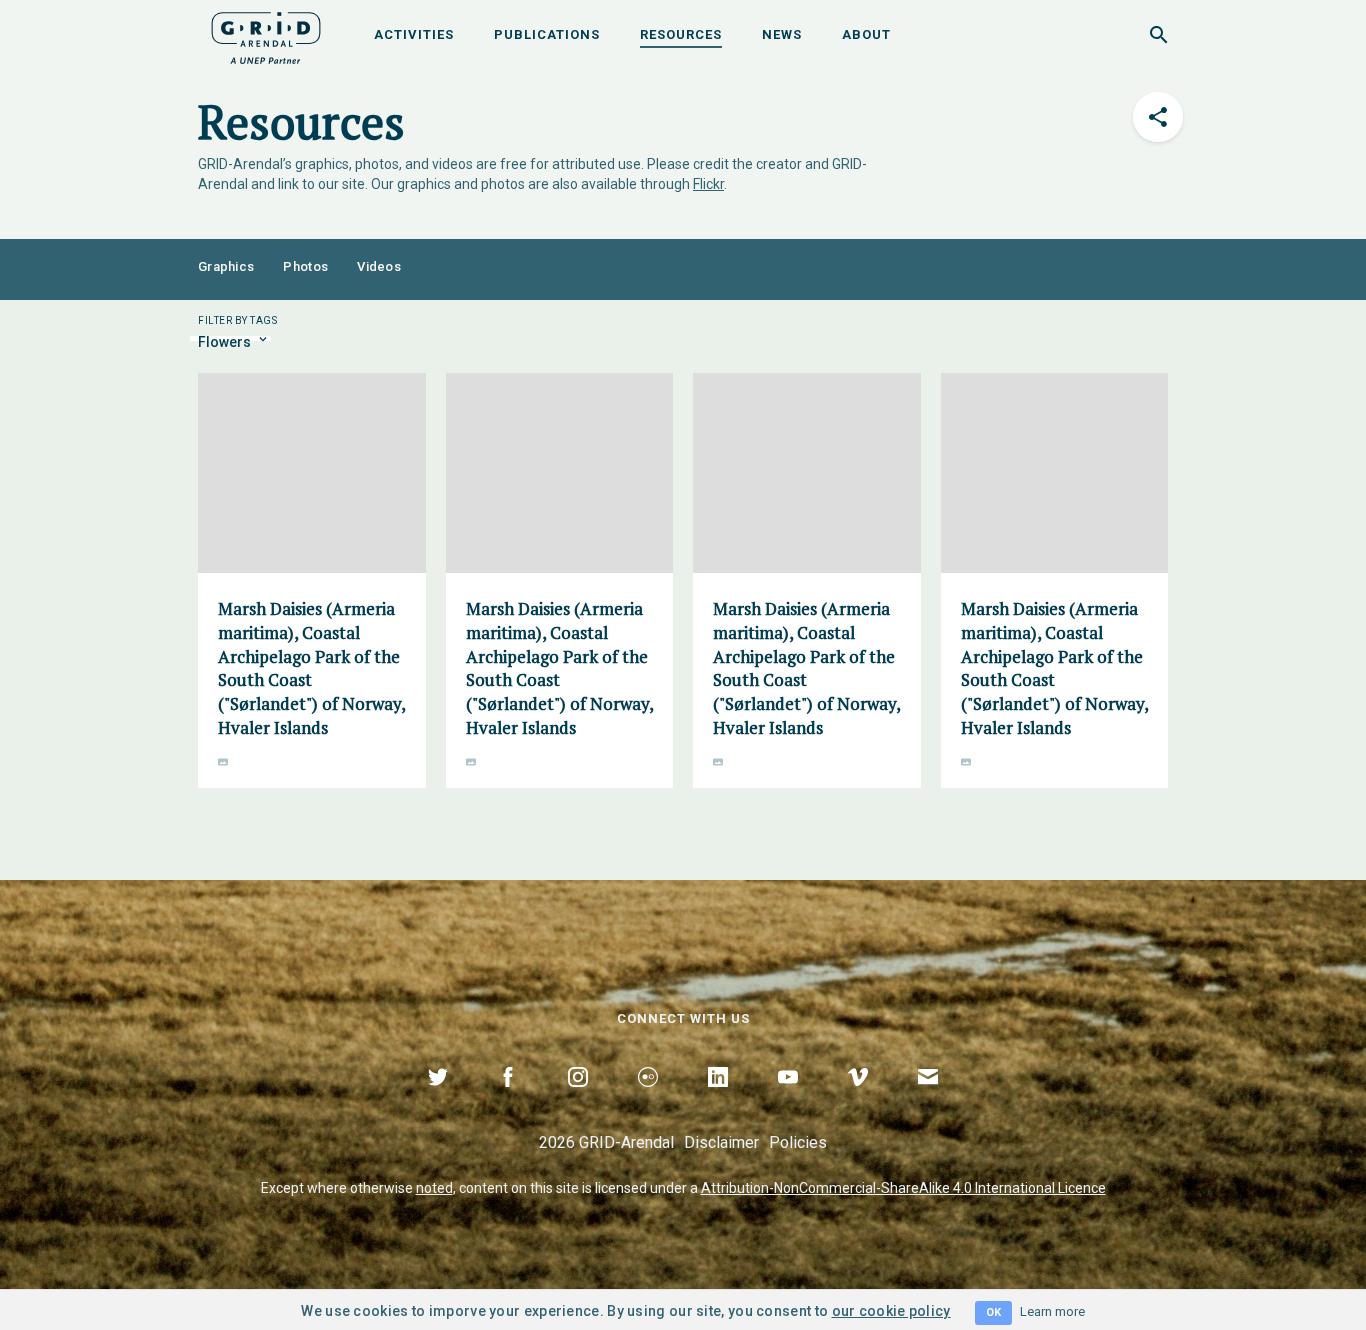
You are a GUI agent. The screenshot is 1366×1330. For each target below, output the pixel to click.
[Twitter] (438, 1100)
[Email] (928, 1100)
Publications (547, 34)
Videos (379, 266)
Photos (305, 266)
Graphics (226, 266)
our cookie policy (891, 1311)
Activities (414, 34)
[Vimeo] (858, 1100)
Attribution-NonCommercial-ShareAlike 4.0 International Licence (903, 1188)
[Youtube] (788, 1100)
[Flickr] (648, 1100)
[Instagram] (578, 1100)
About (866, 34)
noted (434, 1188)
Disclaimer (721, 1142)
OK (993, 1312)
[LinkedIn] (718, 1100)
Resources (681, 34)
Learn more (1052, 1311)
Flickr (708, 184)
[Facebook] (508, 1100)
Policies (798, 1142)
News (782, 34)
